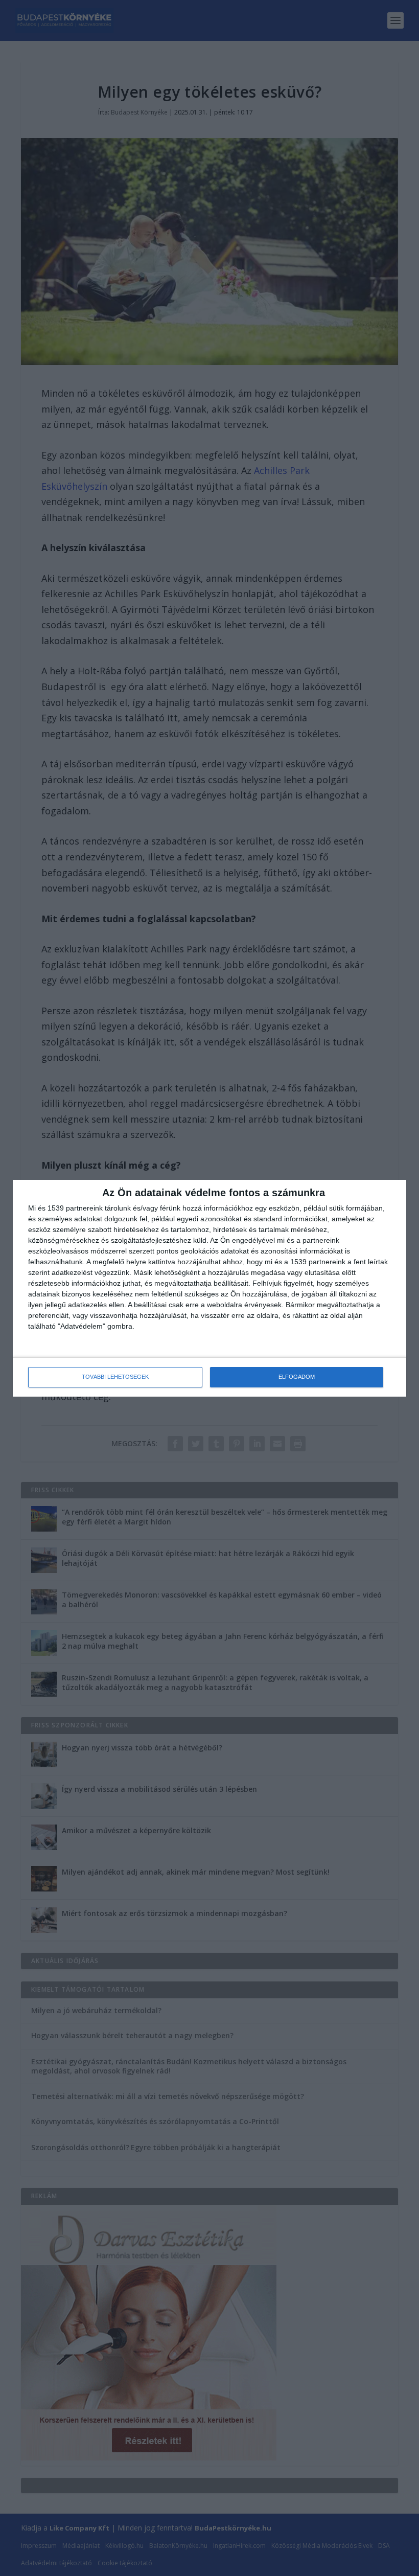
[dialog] (209, 1288)
